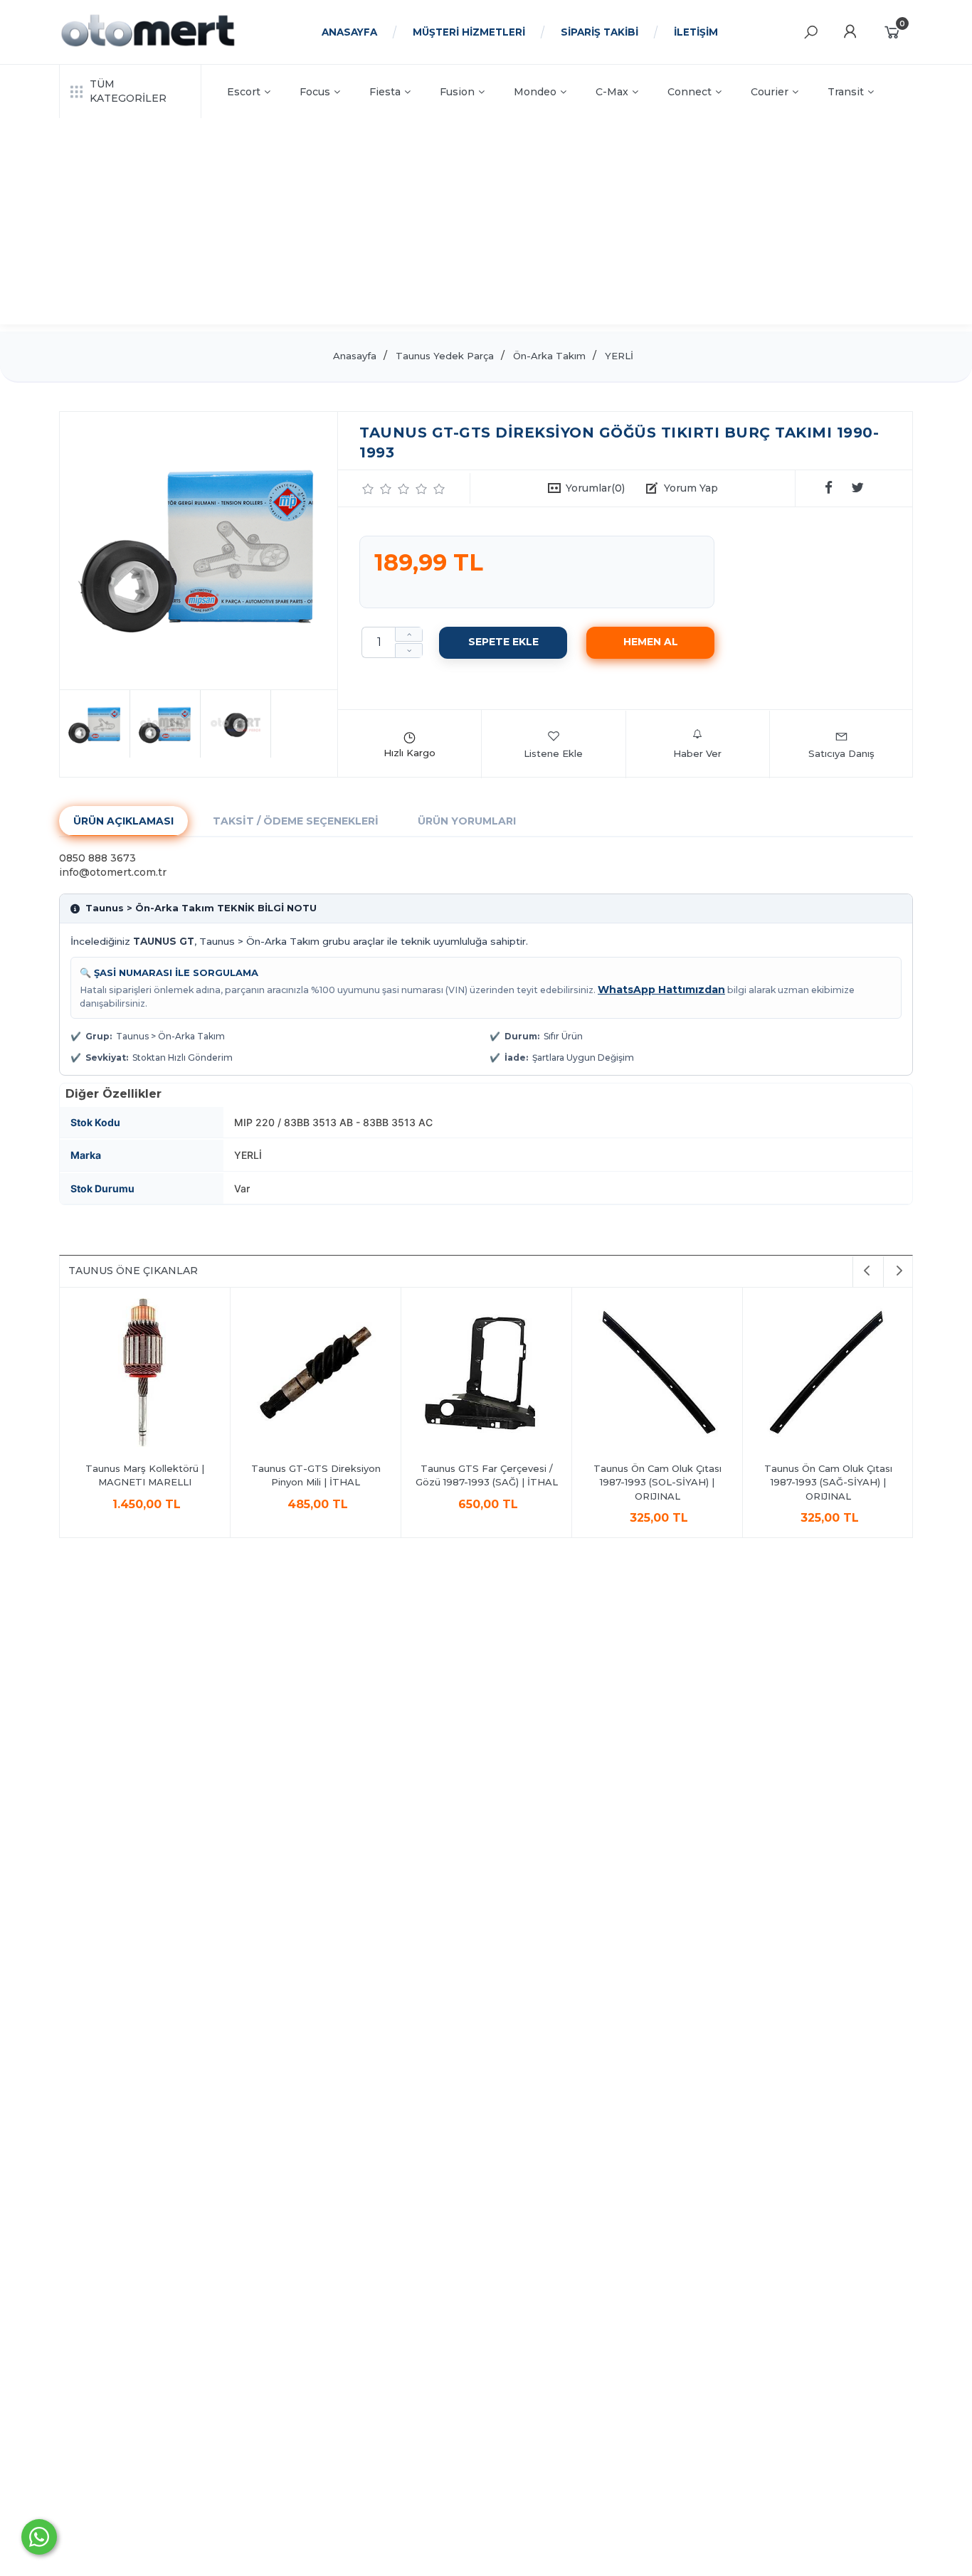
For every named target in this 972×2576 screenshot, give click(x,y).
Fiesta (385, 92)
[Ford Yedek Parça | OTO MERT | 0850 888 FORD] (148, 45)
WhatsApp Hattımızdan (661, 990)
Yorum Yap (691, 488)
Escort (244, 92)
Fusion (457, 92)
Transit (846, 92)
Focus (315, 92)
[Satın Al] (650, 642)
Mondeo (535, 92)
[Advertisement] (486, 225)
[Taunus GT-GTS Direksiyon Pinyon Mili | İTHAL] (316, 1375)
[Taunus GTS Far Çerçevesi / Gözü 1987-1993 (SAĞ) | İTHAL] (486, 1375)
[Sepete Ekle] (503, 642)
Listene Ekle (553, 753)
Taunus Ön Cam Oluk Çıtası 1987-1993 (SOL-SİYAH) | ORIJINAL (657, 1482)
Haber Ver (697, 753)
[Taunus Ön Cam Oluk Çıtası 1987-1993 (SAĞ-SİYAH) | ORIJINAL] (828, 1375)
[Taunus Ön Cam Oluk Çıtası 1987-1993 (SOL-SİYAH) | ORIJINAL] (657, 1375)
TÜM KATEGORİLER (128, 91)
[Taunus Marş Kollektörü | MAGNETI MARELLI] (145, 1375)
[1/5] (368, 489)
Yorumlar (595, 488)
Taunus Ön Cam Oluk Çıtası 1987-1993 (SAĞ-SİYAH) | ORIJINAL (828, 1482)
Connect (690, 92)
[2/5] (377, 489)
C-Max (612, 92)
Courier (770, 92)
